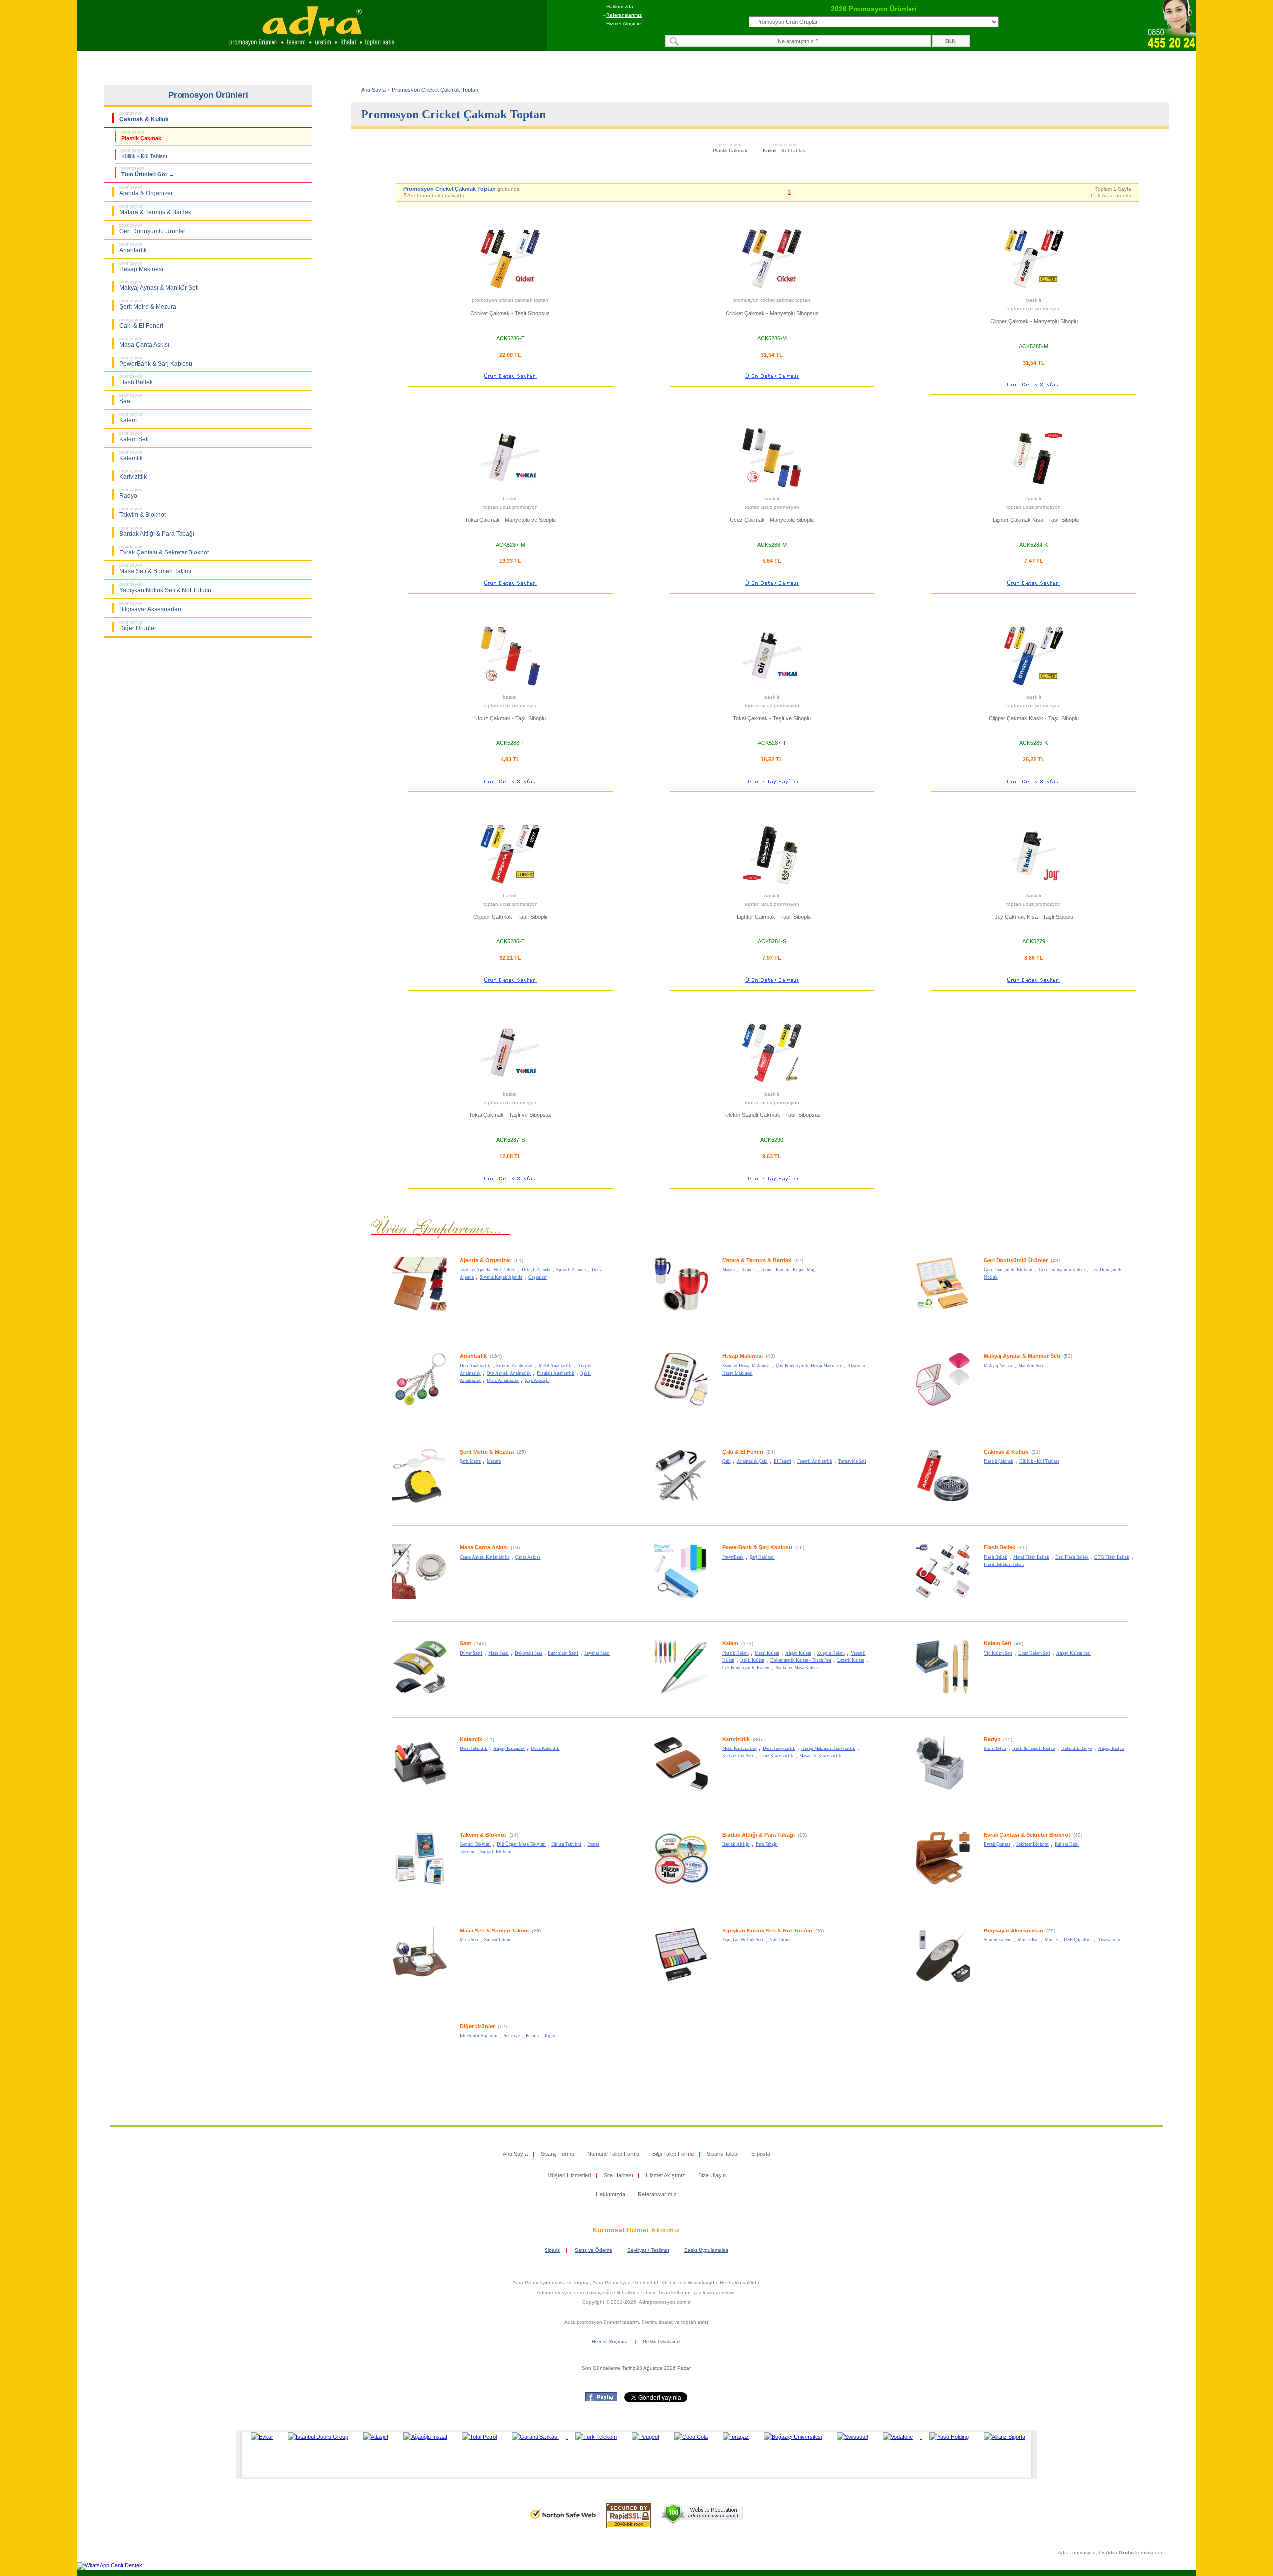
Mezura (494, 1461)
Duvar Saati (471, 1653)
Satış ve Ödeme (593, 2250)
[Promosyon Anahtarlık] (420, 1405)
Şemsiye (512, 2036)
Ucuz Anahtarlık (503, 1380)
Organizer (538, 1277)
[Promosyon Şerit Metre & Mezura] (420, 1501)
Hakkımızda (620, 7)
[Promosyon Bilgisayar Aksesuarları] (943, 1980)
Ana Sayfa (373, 90)
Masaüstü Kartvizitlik (820, 1756)
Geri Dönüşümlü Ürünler (1016, 1260)
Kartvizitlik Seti (738, 1756)
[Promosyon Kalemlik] (420, 1789)
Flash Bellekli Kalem (1004, 1564)
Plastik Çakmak (999, 1461)
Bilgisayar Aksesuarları (1013, 1931)
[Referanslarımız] (635, 2454)
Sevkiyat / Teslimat (648, 2250)
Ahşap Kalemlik (509, 1748)
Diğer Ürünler (477, 2026)
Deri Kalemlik (474, 1748)
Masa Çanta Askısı (484, 1547)
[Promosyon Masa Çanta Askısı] (420, 1597)
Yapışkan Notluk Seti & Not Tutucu (767, 1931)
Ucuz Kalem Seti (1034, 1653)
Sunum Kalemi (998, 1940)
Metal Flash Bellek (1031, 1557)
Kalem (730, 1643)
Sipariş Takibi (723, 2154)
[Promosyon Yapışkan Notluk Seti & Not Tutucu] (681, 1980)
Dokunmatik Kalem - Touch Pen (801, 1660)
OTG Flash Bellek (1112, 1557)
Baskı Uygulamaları (706, 2250)
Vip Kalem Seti (998, 1653)
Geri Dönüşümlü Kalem (1062, 1270)
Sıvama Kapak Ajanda (501, 1277)
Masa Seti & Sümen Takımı (494, 1931)
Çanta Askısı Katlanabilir (485, 1557)
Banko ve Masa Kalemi (797, 1668)
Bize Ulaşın (712, 2175)
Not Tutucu (780, 1940)
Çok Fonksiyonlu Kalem (746, 1668)
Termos (748, 1270)
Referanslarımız (624, 15)
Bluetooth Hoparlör (479, 2036)
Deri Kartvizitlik (779, 1748)
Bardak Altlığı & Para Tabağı (758, 1835)
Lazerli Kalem (851, 1660)
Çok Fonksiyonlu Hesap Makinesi (809, 1366)
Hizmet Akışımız (624, 24)
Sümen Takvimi (566, 1844)
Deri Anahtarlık (475, 1366)
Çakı (727, 1461)
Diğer (550, 2036)
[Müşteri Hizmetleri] (1172, 48)
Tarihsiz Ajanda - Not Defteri (488, 1270)
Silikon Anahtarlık (514, 1366)
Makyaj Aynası (998, 1366)
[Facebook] (601, 2399)
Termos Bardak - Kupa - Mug (788, 1270)
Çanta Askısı (528, 1557)
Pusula (532, 2036)
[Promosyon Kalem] (681, 1693)
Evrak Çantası (997, 1844)
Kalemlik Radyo (1077, 1748)
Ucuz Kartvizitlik (776, 1756)
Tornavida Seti (852, 1461)
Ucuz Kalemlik (545, 1748)
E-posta (761, 2154)
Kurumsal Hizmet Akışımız (636, 2230)
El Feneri (782, 1461)
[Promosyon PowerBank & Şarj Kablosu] (681, 1597)
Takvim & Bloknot (483, 1835)
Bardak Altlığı (736, 1844)
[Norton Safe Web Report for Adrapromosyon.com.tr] (563, 2522)
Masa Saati (499, 1653)
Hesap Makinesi (742, 1356)
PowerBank (733, 1557)
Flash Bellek (1000, 1547)
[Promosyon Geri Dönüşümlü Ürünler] (943, 1310)
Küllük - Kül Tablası (1039, 1461)
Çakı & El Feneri (743, 1452)
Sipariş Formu (557, 2154)
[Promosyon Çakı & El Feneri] (681, 1501)
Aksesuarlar (1109, 1940)
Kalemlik (471, 1739)
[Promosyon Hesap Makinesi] (681, 1405)
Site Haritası (618, 2175)
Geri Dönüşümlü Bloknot (1008, 1270)
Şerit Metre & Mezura (487, 1452)
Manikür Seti (1031, 1366)
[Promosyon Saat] (420, 1693)
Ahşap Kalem (798, 1653)
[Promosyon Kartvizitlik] (681, 1789)
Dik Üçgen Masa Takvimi (521, 1844)
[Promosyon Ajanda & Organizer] (420, 1310)
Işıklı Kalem (752, 1660)
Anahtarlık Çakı (752, 1461)
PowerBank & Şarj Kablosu (757, 1547)
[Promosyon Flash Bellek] (943, 1597)
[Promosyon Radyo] (943, 1789)
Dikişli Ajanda (536, 1270)
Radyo (992, 1739)
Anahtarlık (473, 1356)
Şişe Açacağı (537, 1380)
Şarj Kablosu (762, 1557)
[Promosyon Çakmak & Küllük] (943, 1501)
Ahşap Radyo (1111, 1748)
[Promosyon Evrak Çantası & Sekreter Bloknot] (943, 1884)
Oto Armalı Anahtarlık (509, 1373)
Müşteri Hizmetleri (569, 2175)
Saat (466, 1643)
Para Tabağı (767, 1844)
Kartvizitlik (736, 1739)
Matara (728, 1270)
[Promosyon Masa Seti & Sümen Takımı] (420, 1980)
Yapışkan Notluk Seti (743, 1940)
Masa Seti (469, 1940)
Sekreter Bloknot (1033, 1844)
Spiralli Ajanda (571, 1270)
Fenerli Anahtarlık (815, 1461)
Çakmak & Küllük (1006, 1452)
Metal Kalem (767, 1653)
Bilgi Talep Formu (673, 2154)
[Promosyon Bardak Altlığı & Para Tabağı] (681, 1884)
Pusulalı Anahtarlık (555, 1373)
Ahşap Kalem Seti (1073, 1653)
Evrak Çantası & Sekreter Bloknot (1027, 1835)
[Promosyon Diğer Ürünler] (420, 2076)
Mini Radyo (995, 1748)
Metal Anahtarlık (555, 1366)
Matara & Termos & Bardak (757, 1260)
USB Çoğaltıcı (1078, 1940)
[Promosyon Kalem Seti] (943, 1693)
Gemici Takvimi (475, 1844)
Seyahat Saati (597, 1653)
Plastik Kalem (735, 1653)
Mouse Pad (1028, 1940)
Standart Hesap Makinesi (746, 1366)
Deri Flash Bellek (1072, 1557)
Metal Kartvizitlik (739, 1748)
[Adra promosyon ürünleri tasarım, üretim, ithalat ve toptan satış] (312, 48)
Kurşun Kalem (831, 1653)
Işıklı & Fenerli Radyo (1034, 1748)
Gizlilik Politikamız (662, 2342)
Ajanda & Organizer (486, 1260)
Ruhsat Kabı (1067, 1844)
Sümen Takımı (498, 1940)
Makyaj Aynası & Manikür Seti (1022, 1356)
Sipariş (552, 2250)
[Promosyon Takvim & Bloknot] (420, 1884)
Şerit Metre (470, 1461)
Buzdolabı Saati (563, 1653)
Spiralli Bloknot (496, 1852)
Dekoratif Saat (528, 1653)
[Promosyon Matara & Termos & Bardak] (681, 1310)
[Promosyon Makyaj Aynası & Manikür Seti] (943, 1405)
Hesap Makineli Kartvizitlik (828, 1748)
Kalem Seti (998, 1643)
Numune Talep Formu (613, 2154)
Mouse (1051, 1940)
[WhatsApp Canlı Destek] (109, 2565)
